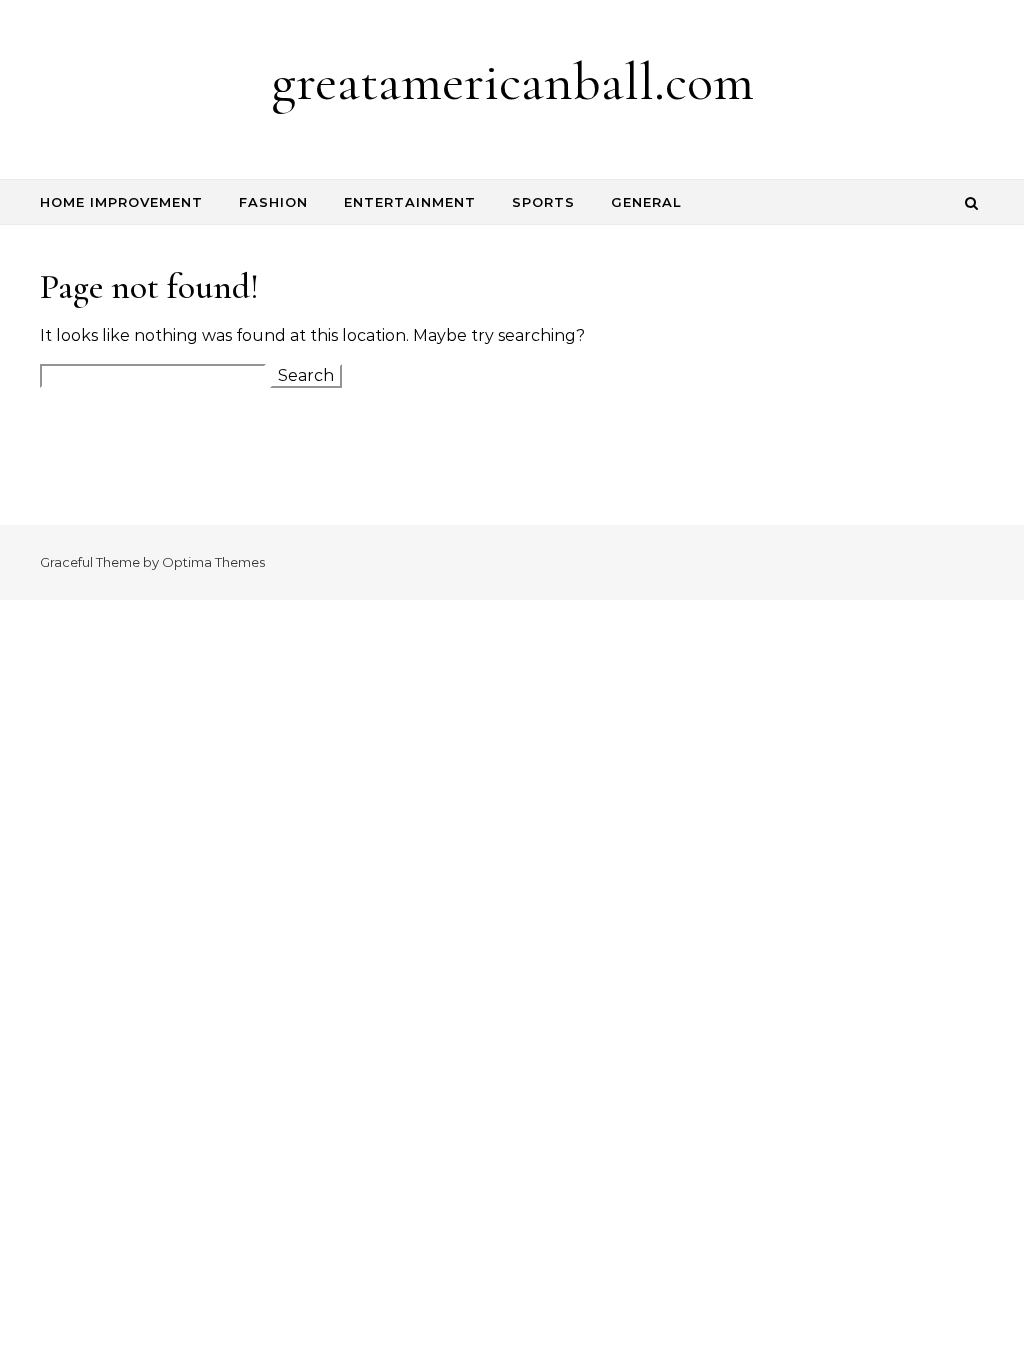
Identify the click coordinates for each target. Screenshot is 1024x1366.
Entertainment (410, 202)
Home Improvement (121, 202)
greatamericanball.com (512, 81)
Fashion (273, 202)
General (646, 202)
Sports (543, 202)
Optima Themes (213, 562)
